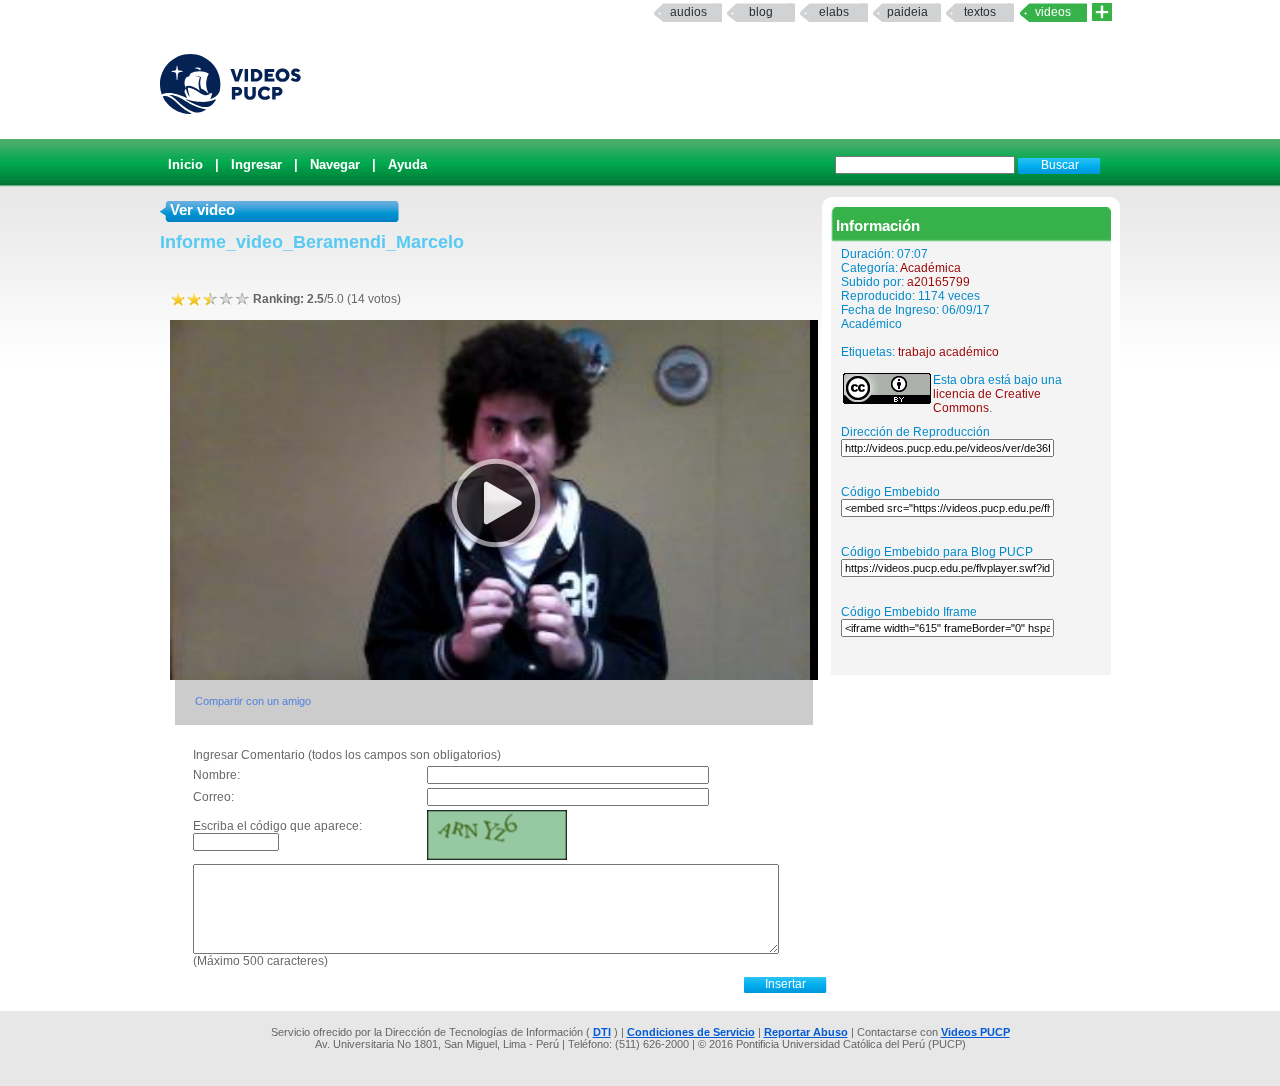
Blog (761, 12)
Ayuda (407, 164)
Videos (1053, 12)
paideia (907, 12)
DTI (602, 1032)
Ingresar (256, 164)
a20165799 (938, 282)
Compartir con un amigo (253, 701)
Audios (688, 12)
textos (980, 12)
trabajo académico (948, 352)
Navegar (335, 164)
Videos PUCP (975, 1032)
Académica (930, 268)
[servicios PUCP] (1102, 12)
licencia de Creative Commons (987, 401)
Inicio (185, 164)
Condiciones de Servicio (691, 1032)
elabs (834, 12)
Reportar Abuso (806, 1032)
